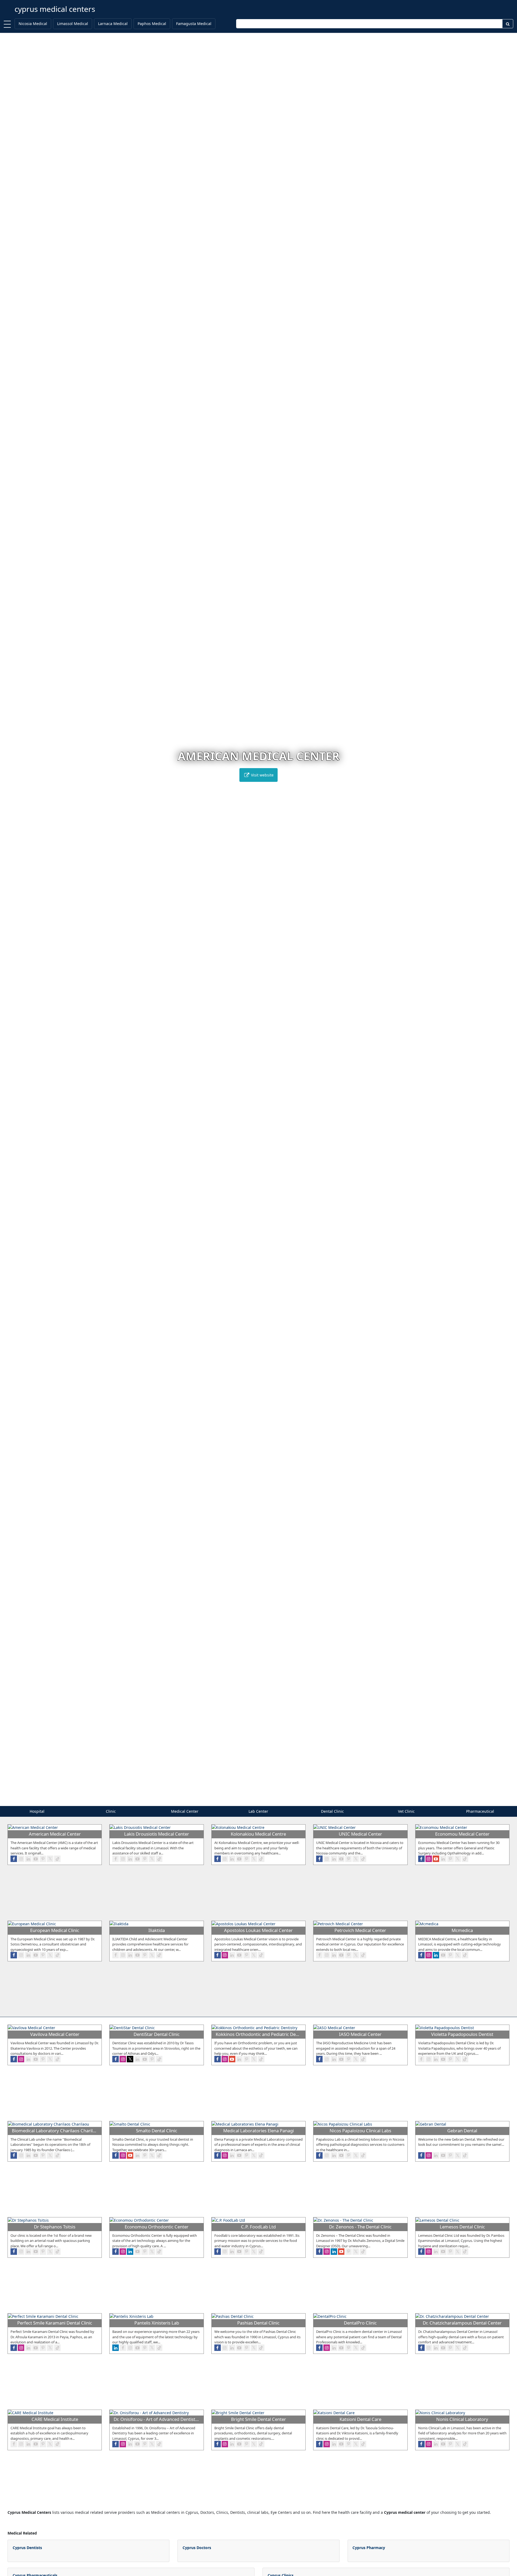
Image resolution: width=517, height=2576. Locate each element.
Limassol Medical (73, 24)
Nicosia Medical (33, 24)
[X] (50, 1859)
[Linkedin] (28, 1859)
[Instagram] (21, 1859)
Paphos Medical (152, 24)
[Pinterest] (43, 1859)
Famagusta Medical (194, 24)
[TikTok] (57, 1859)
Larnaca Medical (113, 24)
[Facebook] (14, 1859)
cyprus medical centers (55, 9)
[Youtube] (36, 1859)
